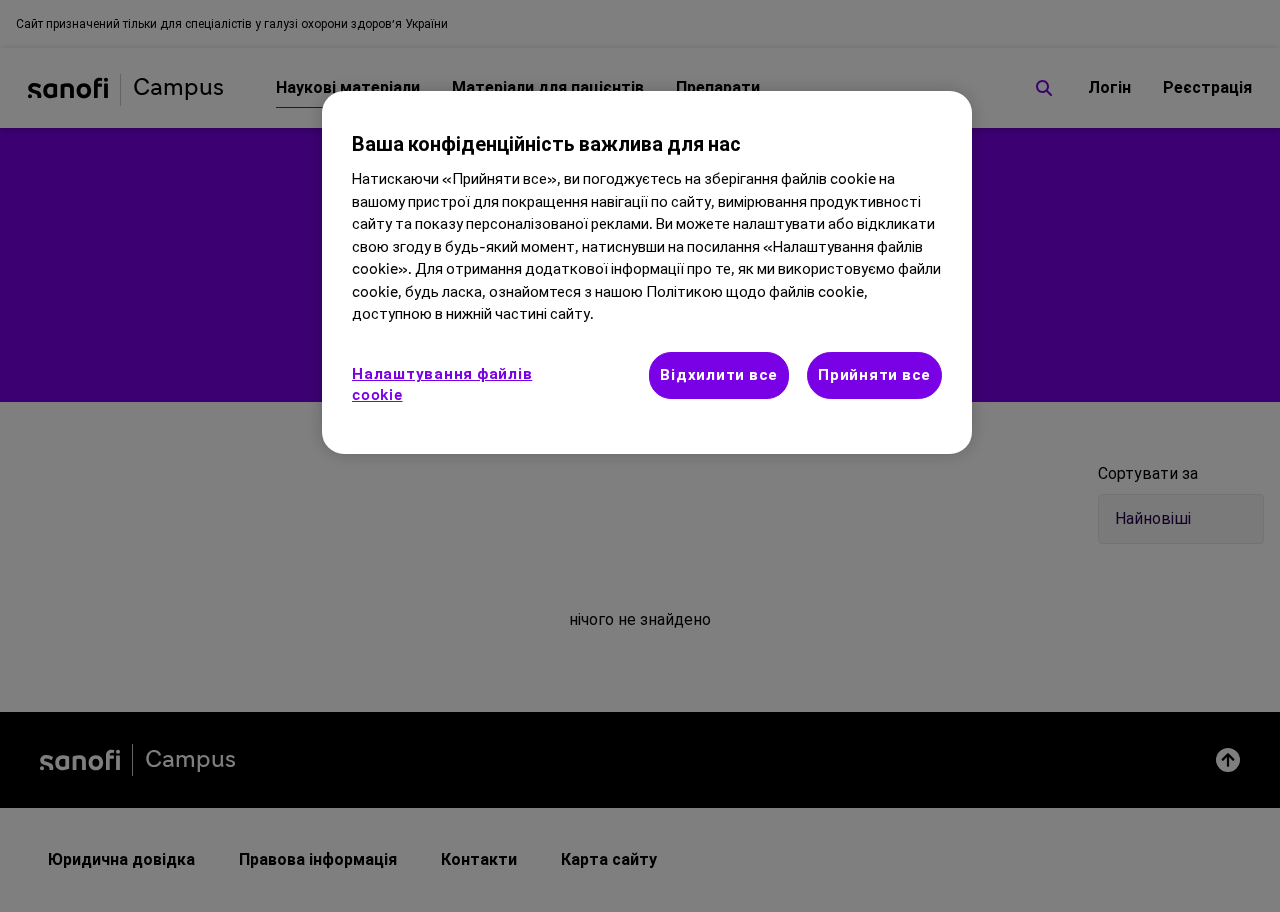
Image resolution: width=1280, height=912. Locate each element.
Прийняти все (874, 375)
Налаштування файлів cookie (442, 385)
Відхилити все (719, 375)
